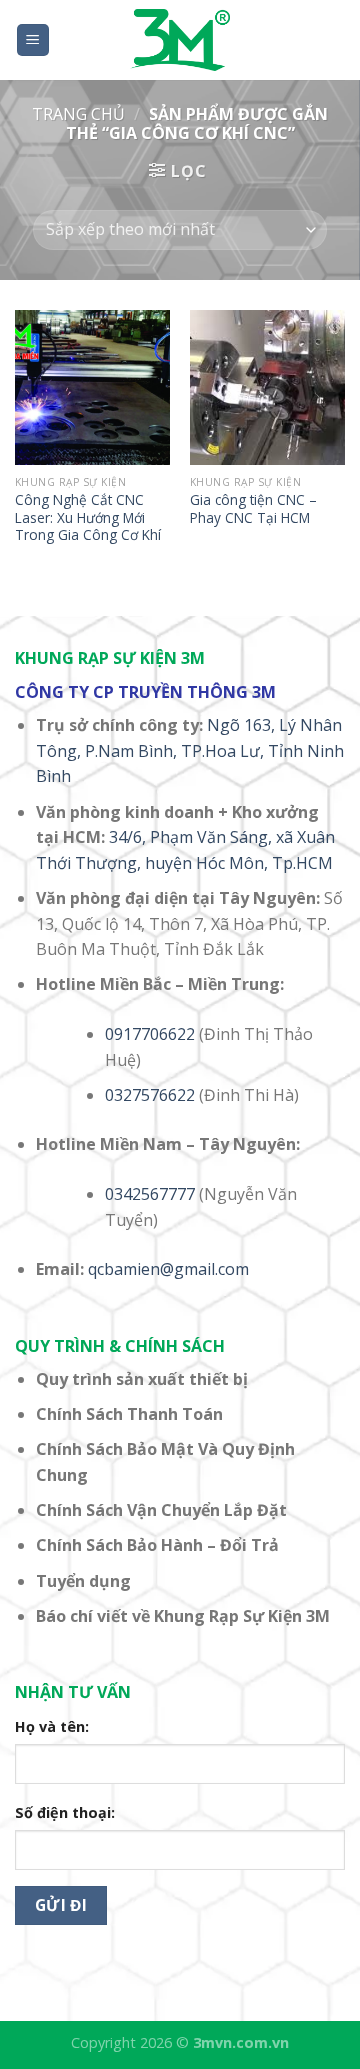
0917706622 (150, 1034)
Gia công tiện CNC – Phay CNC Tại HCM (253, 508)
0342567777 (150, 1194)
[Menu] (33, 40)
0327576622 (150, 1095)
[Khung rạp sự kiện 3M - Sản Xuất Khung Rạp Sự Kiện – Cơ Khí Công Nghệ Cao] (180, 40)
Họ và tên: (52, 1726)
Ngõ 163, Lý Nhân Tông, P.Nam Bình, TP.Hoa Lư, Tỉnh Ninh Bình (190, 750)
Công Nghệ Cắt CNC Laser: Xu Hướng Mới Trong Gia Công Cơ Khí (88, 517)
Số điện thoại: (65, 1812)
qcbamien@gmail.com (168, 1269)
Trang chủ (78, 114)
